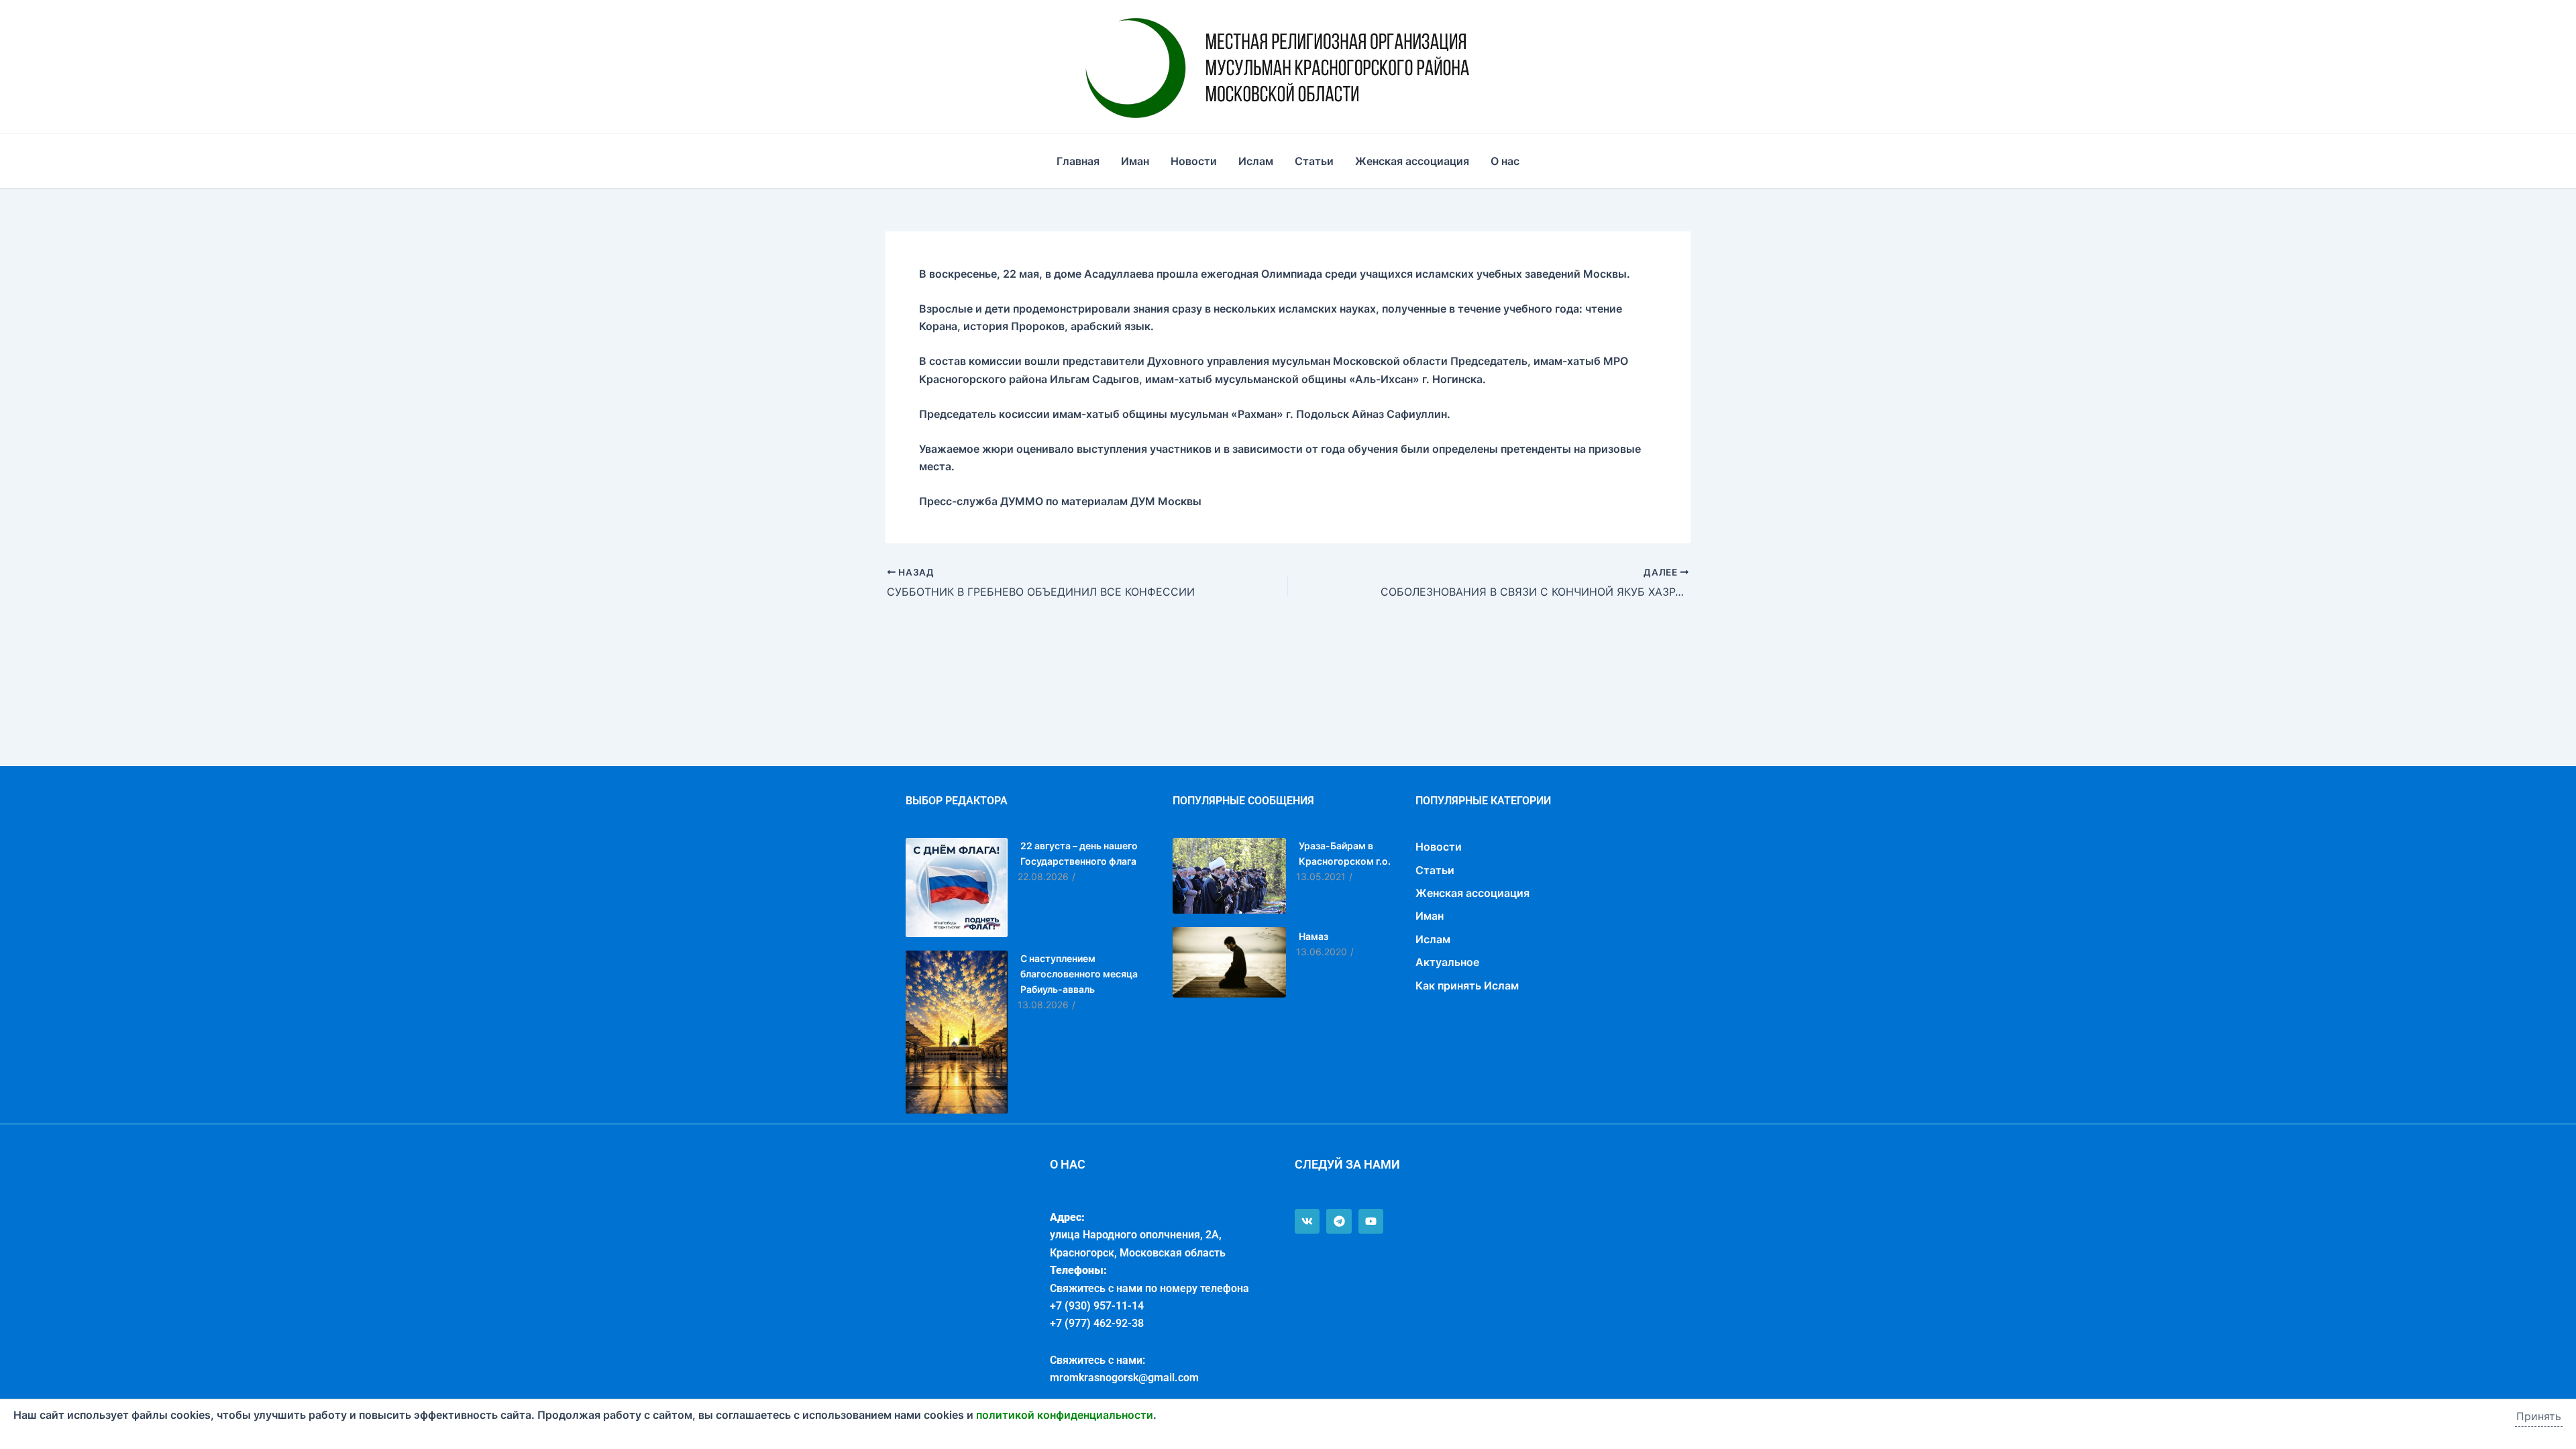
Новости (1194, 161)
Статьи (1314, 161)
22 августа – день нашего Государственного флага (1079, 853)
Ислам (1256, 161)
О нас (1505, 161)
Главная (1078, 161)
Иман (1135, 161)
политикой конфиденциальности (1065, 1415)
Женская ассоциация (1412, 161)
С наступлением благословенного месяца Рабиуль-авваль (1079, 974)
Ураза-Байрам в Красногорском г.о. (1345, 853)
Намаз (1313, 936)
